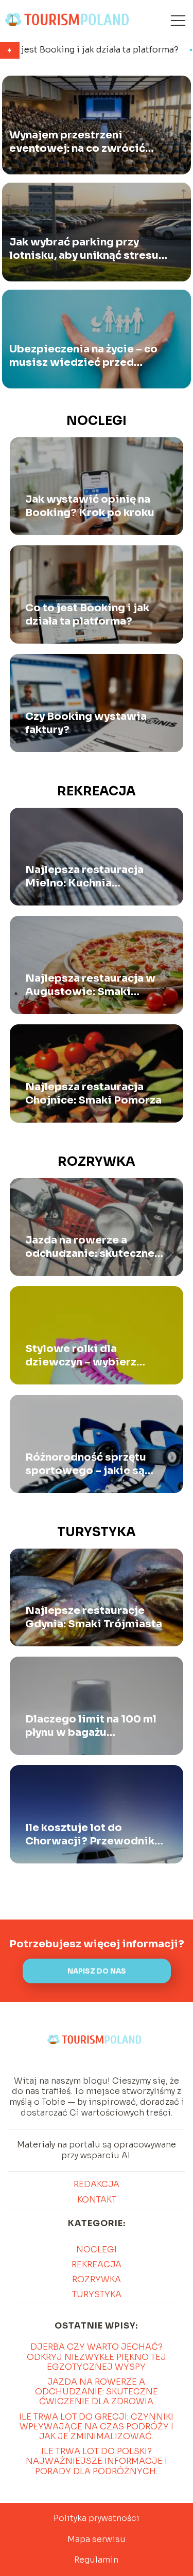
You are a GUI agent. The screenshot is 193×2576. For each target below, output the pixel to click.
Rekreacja (97, 791)
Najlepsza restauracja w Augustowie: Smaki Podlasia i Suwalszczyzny (93, 985)
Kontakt (97, 2200)
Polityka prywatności (97, 2518)
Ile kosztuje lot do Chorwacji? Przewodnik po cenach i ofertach (90, 1835)
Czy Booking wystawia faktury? (86, 723)
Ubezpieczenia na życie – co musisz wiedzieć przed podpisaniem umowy (83, 356)
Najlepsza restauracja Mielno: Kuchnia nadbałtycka (84, 877)
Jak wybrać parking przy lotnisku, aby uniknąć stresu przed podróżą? (84, 249)
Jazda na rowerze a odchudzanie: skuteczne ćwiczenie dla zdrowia (90, 1247)
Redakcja (97, 2184)
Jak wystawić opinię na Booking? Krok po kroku (90, 506)
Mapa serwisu (97, 2539)
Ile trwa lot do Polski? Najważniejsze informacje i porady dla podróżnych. (97, 2461)
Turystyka (97, 1532)
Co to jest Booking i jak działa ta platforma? (87, 615)
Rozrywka (97, 1162)
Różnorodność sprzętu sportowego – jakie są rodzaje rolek (86, 1464)
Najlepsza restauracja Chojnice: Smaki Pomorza (93, 1094)
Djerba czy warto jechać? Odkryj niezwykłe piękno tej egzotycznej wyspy (97, 2357)
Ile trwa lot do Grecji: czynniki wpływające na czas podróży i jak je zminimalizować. (96, 2427)
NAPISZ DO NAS (97, 1971)
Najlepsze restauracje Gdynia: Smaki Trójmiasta (94, 1617)
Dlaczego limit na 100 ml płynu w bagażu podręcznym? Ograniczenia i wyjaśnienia (91, 1726)
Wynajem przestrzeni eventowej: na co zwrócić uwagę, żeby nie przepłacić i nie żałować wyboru (84, 142)
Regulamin (96, 2560)
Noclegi (97, 421)
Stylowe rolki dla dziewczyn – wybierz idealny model (81, 1356)
